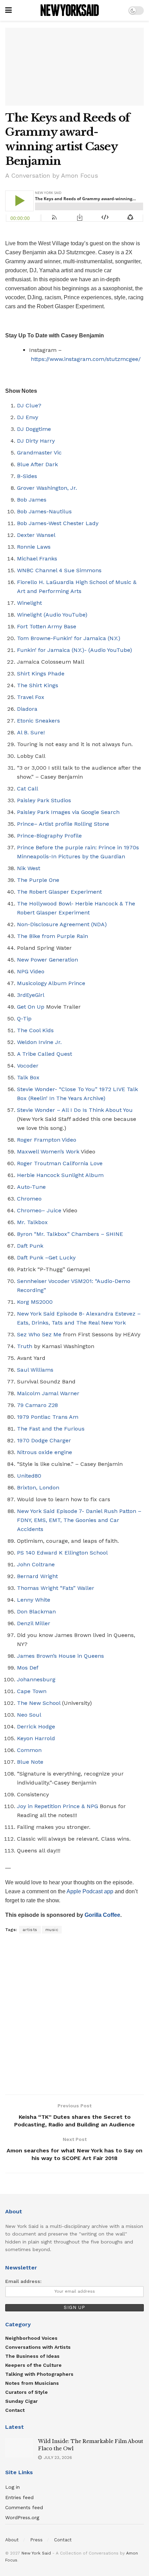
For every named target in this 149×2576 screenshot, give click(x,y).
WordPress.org (22, 2517)
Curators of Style (27, 2392)
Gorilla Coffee (102, 1915)
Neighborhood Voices (31, 2338)
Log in (12, 2487)
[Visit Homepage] (70, 10)
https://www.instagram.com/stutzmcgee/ (86, 359)
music (52, 1930)
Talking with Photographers (39, 2374)
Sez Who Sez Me (39, 1334)
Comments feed (24, 2507)
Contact (15, 2410)
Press (36, 2540)
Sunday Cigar (21, 2401)
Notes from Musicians (32, 2383)
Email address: (23, 2281)
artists (30, 1930)
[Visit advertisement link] (74, 2015)
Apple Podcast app (91, 1891)
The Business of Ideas (32, 2356)
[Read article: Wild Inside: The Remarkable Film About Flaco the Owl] (19, 2448)
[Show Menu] (8, 10)
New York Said (36, 2553)
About (12, 2540)
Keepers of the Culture (33, 2365)
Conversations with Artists (38, 2347)
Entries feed (19, 2497)
